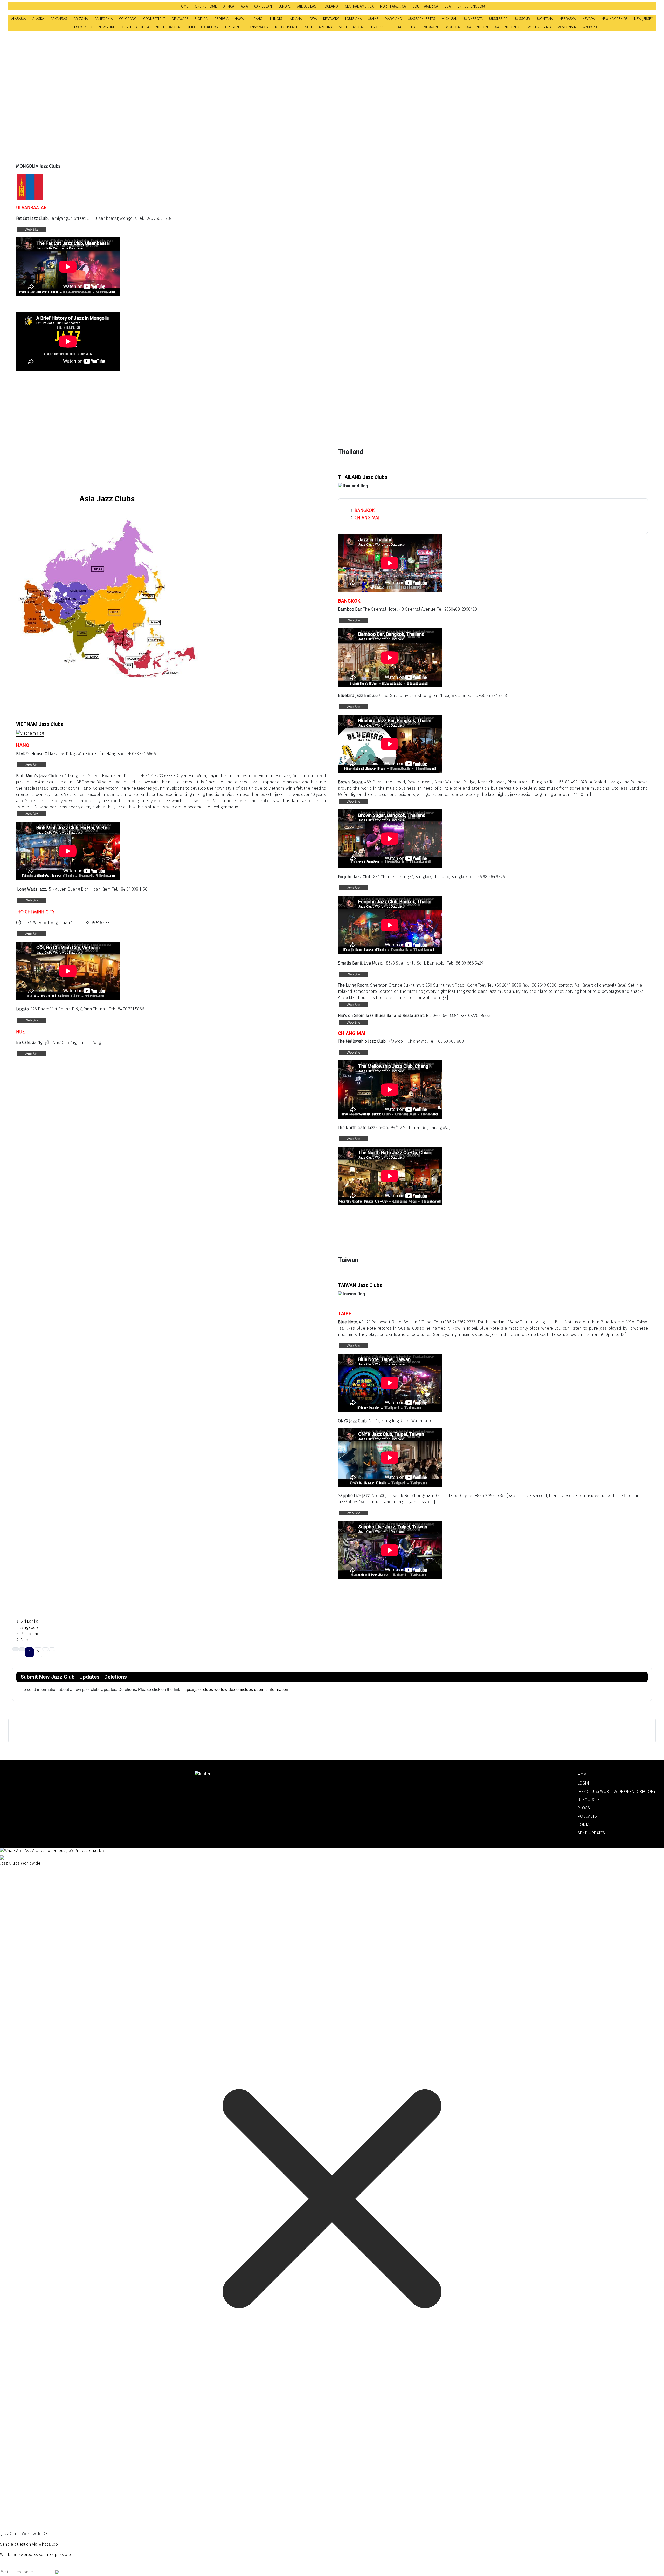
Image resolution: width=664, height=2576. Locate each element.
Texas (399, 27)
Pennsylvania (257, 27)
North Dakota (168, 27)
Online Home (206, 6)
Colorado (128, 19)
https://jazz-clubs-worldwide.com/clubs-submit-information (236, 1689)
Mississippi (499, 19)
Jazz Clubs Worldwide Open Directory (617, 1791)
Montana (545, 19)
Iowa (313, 19)
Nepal (26, 1640)
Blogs (584, 1808)
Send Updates (591, 1833)
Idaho (257, 19)
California (104, 19)
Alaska (38, 19)
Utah (414, 27)
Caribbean (263, 6)
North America (393, 6)
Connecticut (154, 19)
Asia (244, 6)
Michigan (450, 19)
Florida (201, 19)
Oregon (232, 27)
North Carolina (135, 27)
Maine (373, 19)
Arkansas (59, 19)
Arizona (81, 19)
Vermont (432, 27)
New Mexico (82, 27)
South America (425, 6)
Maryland (393, 19)
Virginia (453, 27)
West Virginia (540, 27)
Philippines (31, 1634)
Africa (229, 6)
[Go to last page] (52, 1649)
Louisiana (354, 19)
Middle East (308, 6)
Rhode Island (287, 27)
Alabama (19, 19)
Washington (477, 27)
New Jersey (644, 19)
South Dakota (351, 27)
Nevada (589, 19)
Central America (359, 6)
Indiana (295, 19)
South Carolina (319, 27)
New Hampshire (615, 19)
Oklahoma (210, 27)
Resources (589, 1800)
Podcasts (587, 1816)
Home (184, 6)
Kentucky (331, 19)
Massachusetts (422, 19)
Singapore (30, 1627)
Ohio (191, 27)
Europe (285, 6)
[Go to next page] (45, 1649)
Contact (586, 1825)
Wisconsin (567, 27)
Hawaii (240, 19)
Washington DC (508, 27)
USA (448, 6)
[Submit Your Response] (57, 2572)
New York (107, 27)
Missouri (523, 19)
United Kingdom (471, 6)
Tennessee (378, 27)
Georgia (221, 19)
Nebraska (568, 19)
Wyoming (590, 27)
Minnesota (473, 19)
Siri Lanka (29, 1621)
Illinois (276, 19)
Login (583, 1783)
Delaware (180, 19)
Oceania (331, 6)
